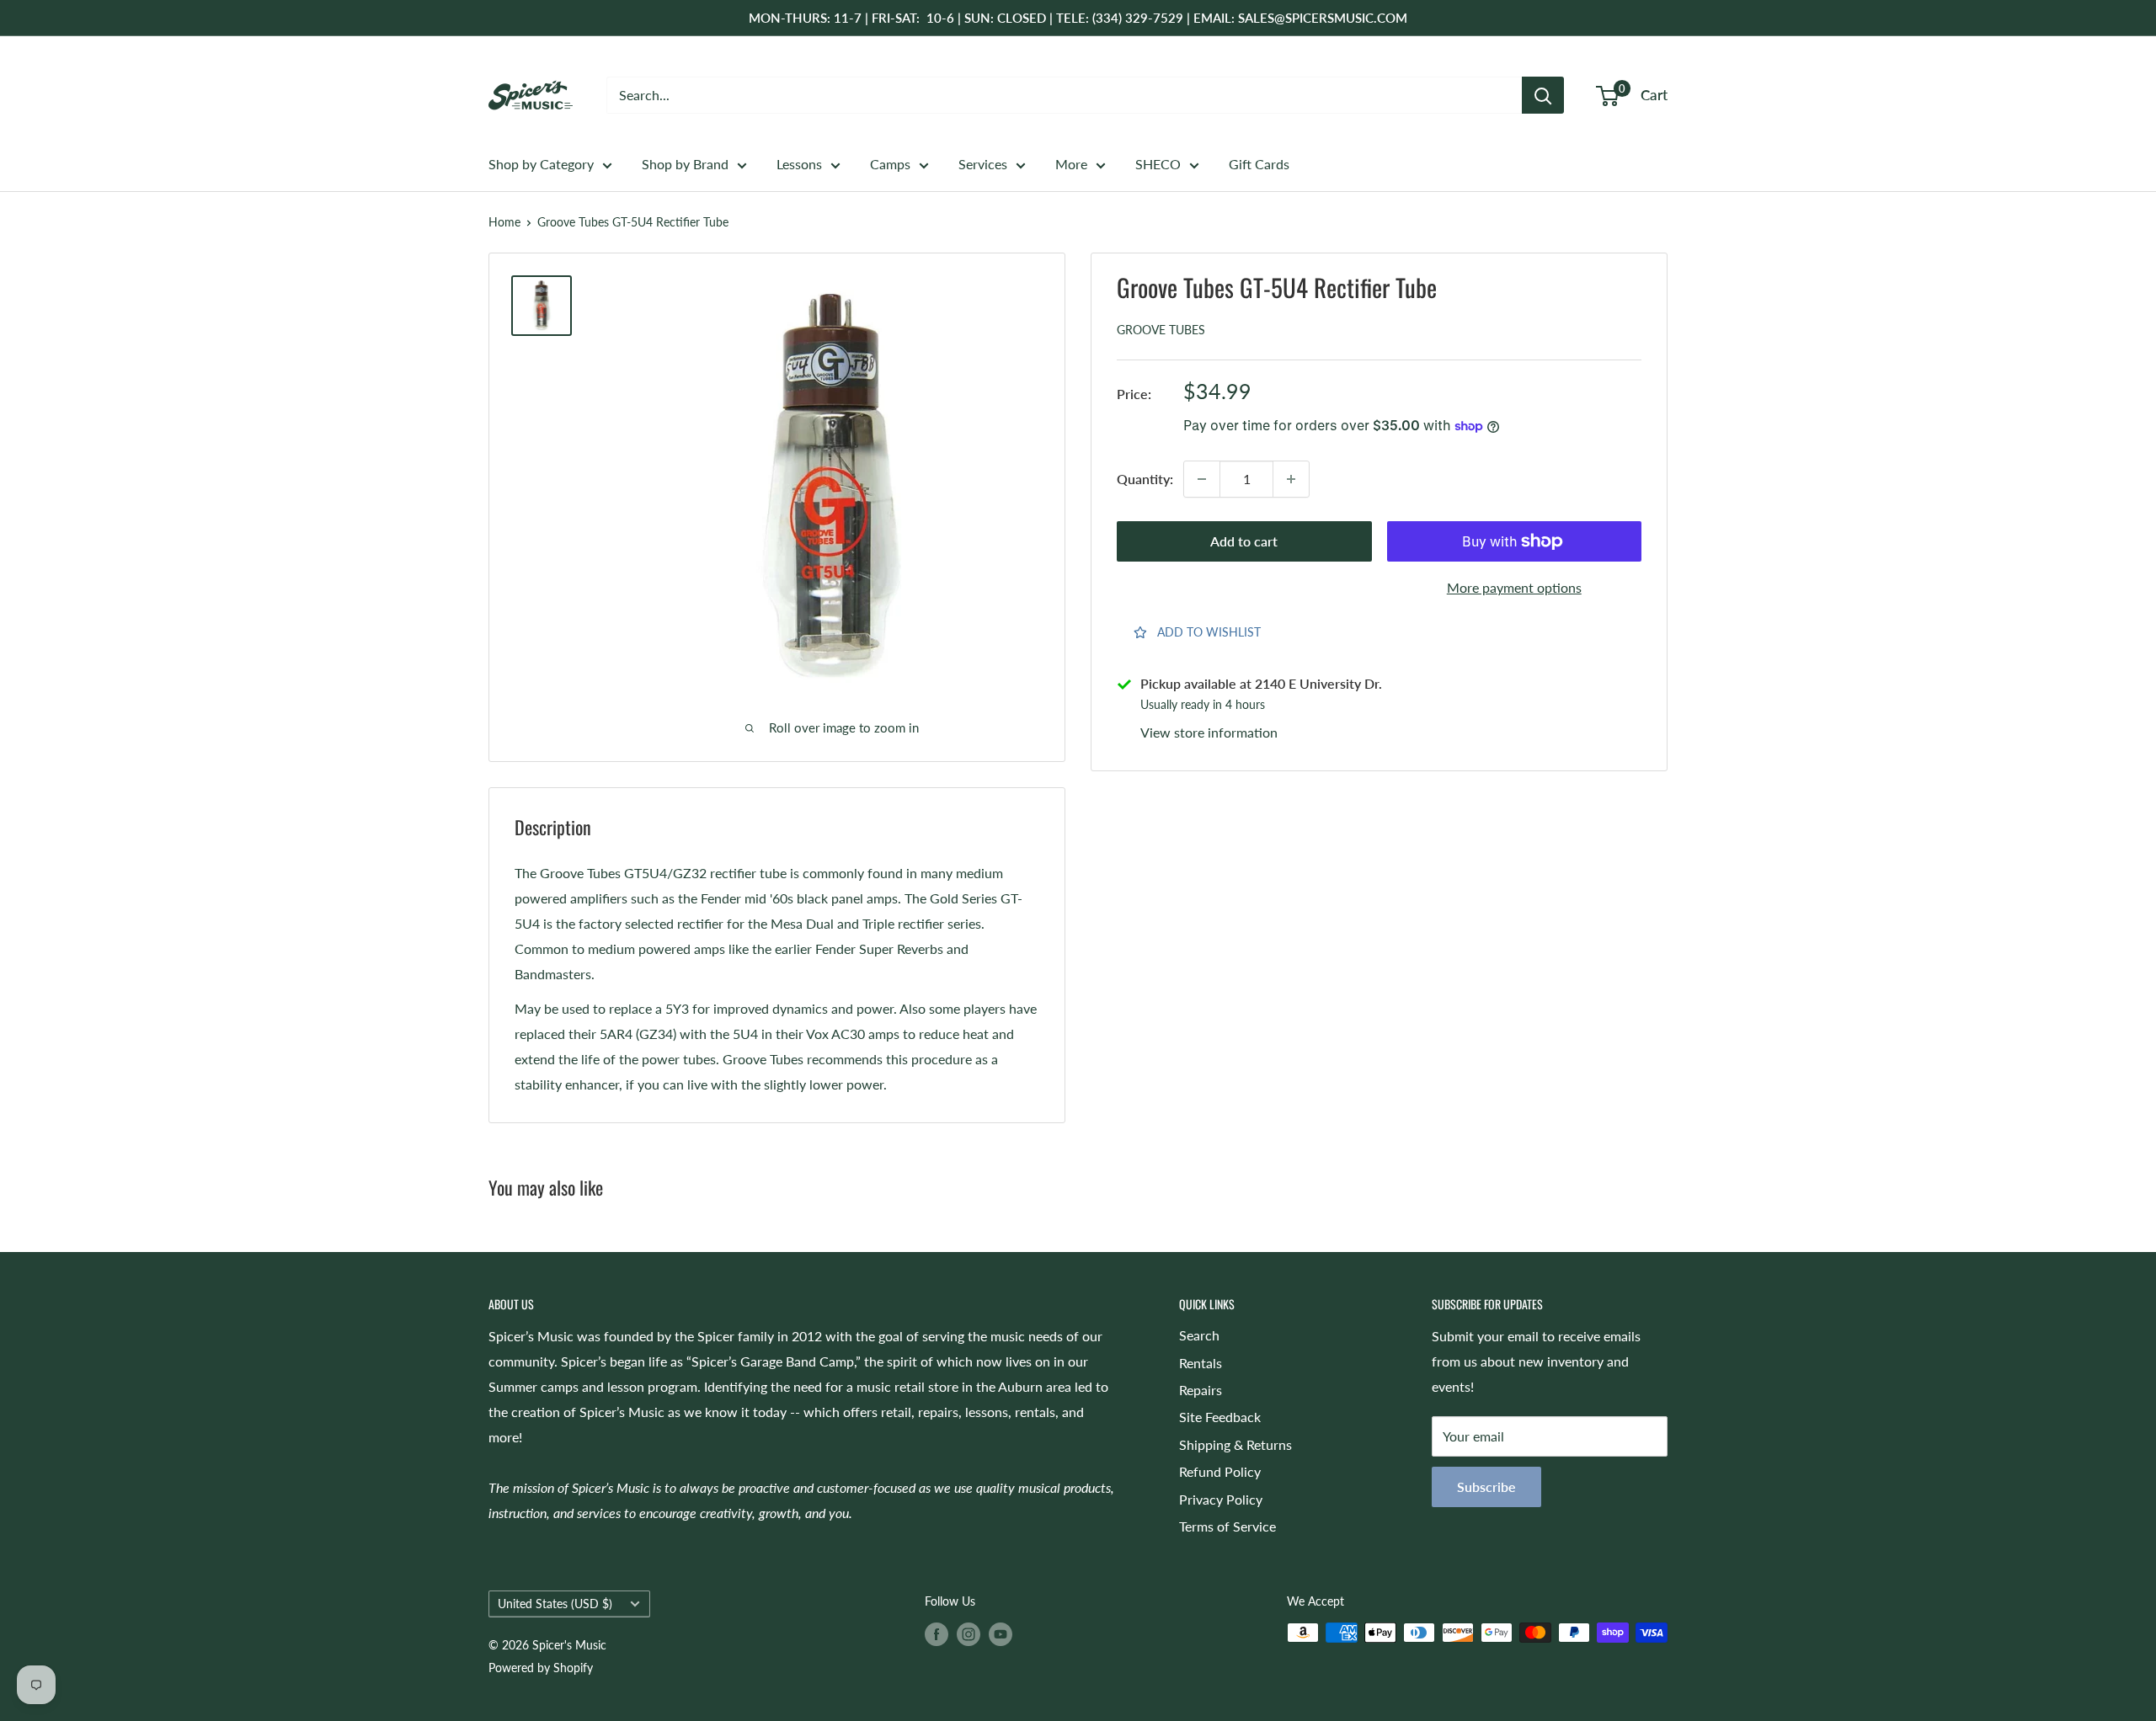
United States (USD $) (555, 1604)
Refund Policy (1220, 1471)
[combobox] (1064, 95)
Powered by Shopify (541, 1668)
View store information (1209, 732)
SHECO (1158, 164)
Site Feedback (1220, 1417)
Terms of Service (1227, 1526)
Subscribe (1486, 1487)
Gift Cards (1259, 164)
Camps (890, 164)
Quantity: (1145, 479)
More (1071, 164)
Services (983, 164)
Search (1199, 1335)
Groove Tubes (1161, 330)
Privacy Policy (1221, 1499)
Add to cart (1244, 541)
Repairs (1201, 1390)
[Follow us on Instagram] (969, 1634)
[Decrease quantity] (1202, 479)
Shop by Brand (685, 164)
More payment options (1514, 587)
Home (504, 222)
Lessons (799, 164)
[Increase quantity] (1291, 479)
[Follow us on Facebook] (937, 1634)
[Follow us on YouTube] (1001, 1634)
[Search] (1543, 95)
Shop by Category (541, 164)
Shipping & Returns (1235, 1444)
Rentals (1201, 1363)
